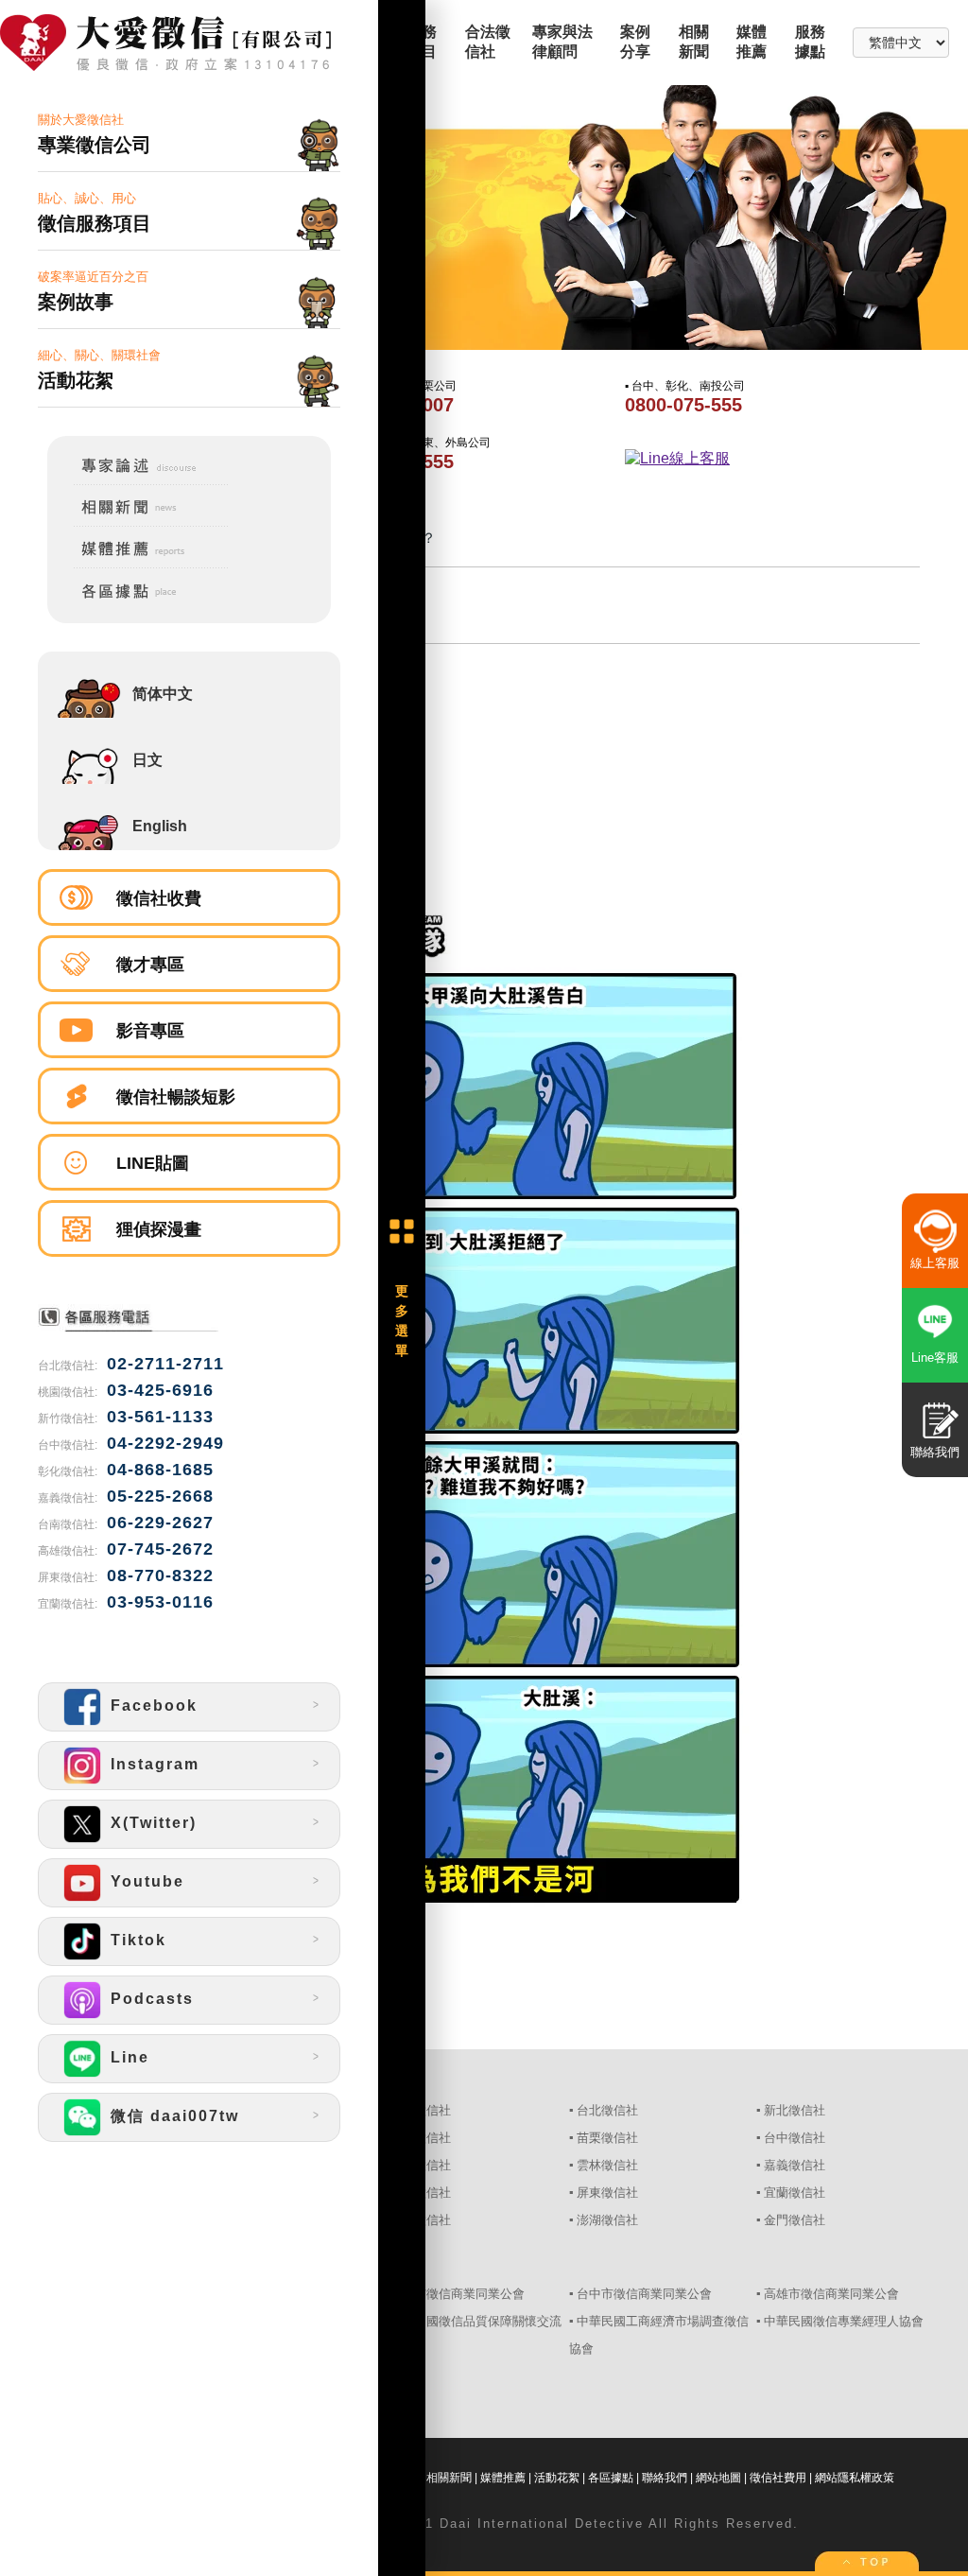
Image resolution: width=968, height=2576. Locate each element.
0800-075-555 (683, 405)
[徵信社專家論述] (138, 481)
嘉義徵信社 (795, 2165)
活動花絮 (557, 2478)
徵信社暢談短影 (176, 1097)
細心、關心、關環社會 (99, 369)
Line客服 (935, 1358)
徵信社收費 (159, 898)
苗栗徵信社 (607, 2138)
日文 (147, 760)
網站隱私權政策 (855, 2478)
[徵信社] (189, 44)
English (160, 826)
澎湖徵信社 (607, 2220)
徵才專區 (150, 965)
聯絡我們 (665, 2478)
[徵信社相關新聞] (138, 523)
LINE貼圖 (153, 1163)
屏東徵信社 (607, 2193)
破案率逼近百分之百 (93, 291)
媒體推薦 (503, 2478)
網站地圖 (718, 2478)
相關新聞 (449, 2478)
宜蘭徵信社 (795, 2193)
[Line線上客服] (767, 459)
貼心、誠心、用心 (95, 212)
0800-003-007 (395, 405)
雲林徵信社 (607, 2165)
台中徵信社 (795, 2138)
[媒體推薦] (138, 565)
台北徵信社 (607, 2110)
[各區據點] (138, 602)
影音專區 (150, 1031)
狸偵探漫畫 (159, 1229)
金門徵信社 (795, 2220)
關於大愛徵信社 (95, 134)
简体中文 (163, 694)
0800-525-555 (395, 461)
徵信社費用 (778, 2478)
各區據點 (611, 2478)
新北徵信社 (795, 2110)
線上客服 (935, 1263)
